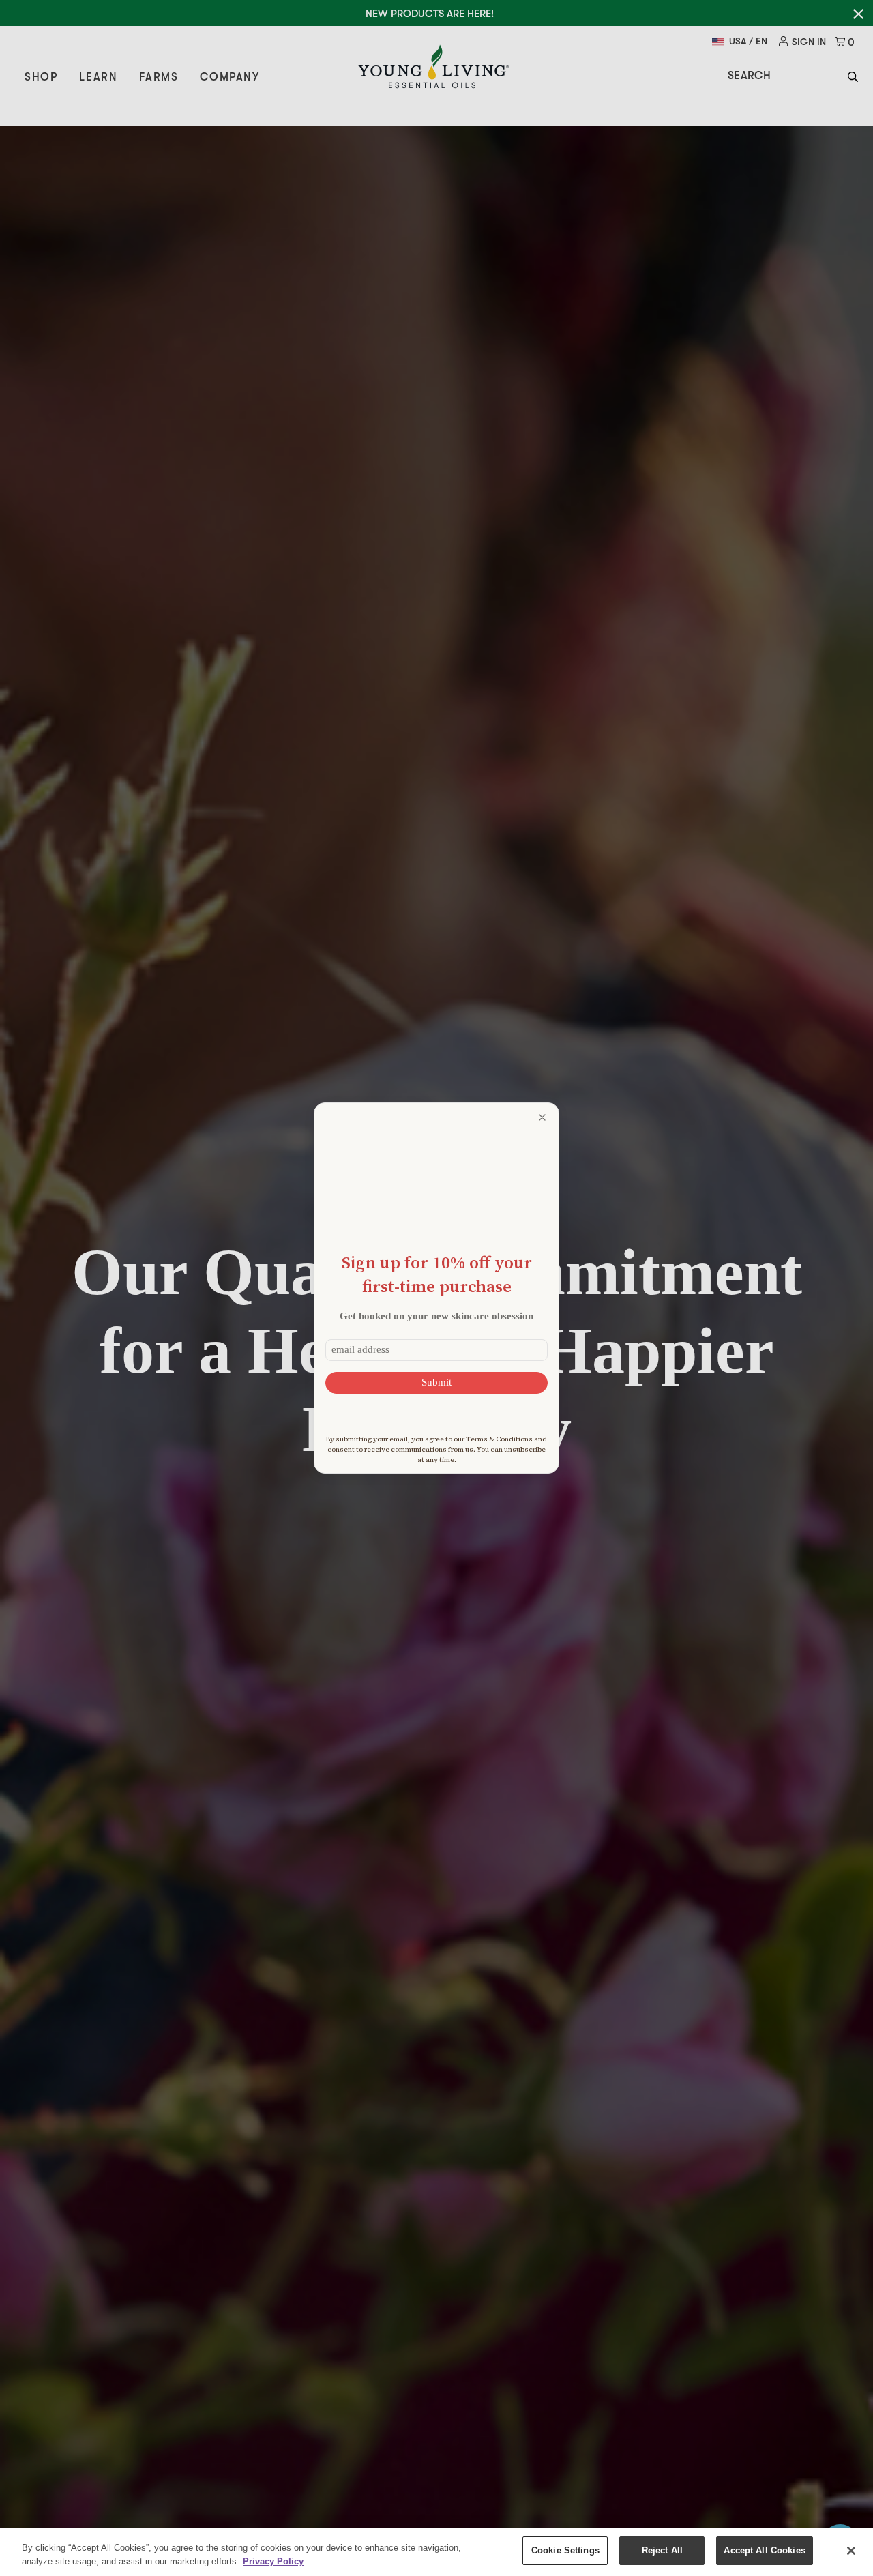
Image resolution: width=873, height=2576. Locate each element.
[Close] (851, 2551)
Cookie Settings (565, 2550)
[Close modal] (542, 1117)
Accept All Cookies (764, 2550)
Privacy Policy (273, 2561)
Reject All (662, 2550)
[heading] (436, 1274)
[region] (436, 2552)
